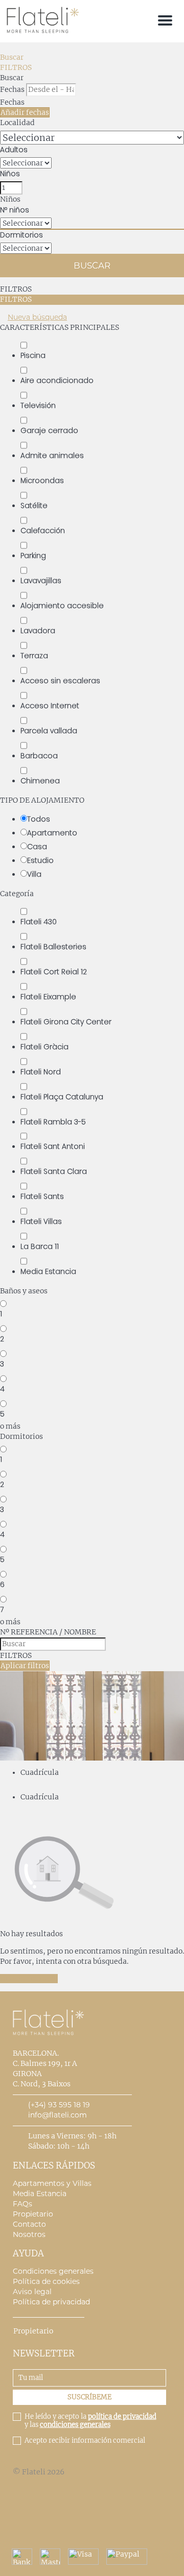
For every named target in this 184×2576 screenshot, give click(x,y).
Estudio (40, 860)
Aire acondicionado (57, 380)
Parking (33, 556)
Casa (37, 847)
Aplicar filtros (25, 1666)
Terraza (34, 656)
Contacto (29, 2224)
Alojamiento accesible (62, 606)
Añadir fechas (25, 112)
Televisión (38, 405)
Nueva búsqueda (37, 317)
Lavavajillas (41, 581)
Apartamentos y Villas (52, 2183)
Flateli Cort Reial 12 (54, 972)
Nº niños (15, 210)
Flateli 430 (39, 922)
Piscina (33, 355)
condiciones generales (75, 2425)
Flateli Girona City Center (66, 1022)
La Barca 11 (40, 1246)
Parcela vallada (49, 731)
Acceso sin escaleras (60, 681)
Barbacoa (39, 756)
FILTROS (16, 67)
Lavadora (38, 631)
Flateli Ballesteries (53, 947)
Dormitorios (21, 235)
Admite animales (52, 455)
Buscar (12, 57)
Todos (39, 819)
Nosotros (29, 2234)
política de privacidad (122, 2416)
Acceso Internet (50, 706)
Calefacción (43, 531)
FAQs (22, 2204)
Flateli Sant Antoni (53, 1146)
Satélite (34, 505)
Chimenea (40, 781)
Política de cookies (46, 2281)
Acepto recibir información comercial (85, 2441)
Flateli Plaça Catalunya (62, 1097)
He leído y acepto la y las (90, 2421)
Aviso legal (32, 2292)
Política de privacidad (51, 2302)
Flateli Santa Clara (54, 1171)
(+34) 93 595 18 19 (59, 2105)
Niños (10, 174)
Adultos (14, 150)
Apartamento (52, 833)
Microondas (42, 480)
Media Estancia (48, 1271)
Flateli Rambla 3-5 (53, 1122)
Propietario (33, 2214)
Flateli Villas (41, 1221)
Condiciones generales (53, 2271)
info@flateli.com (57, 2115)
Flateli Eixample (48, 997)
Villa (34, 874)
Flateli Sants (42, 1196)
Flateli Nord (41, 1072)
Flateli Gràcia (44, 1047)
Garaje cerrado (49, 430)
